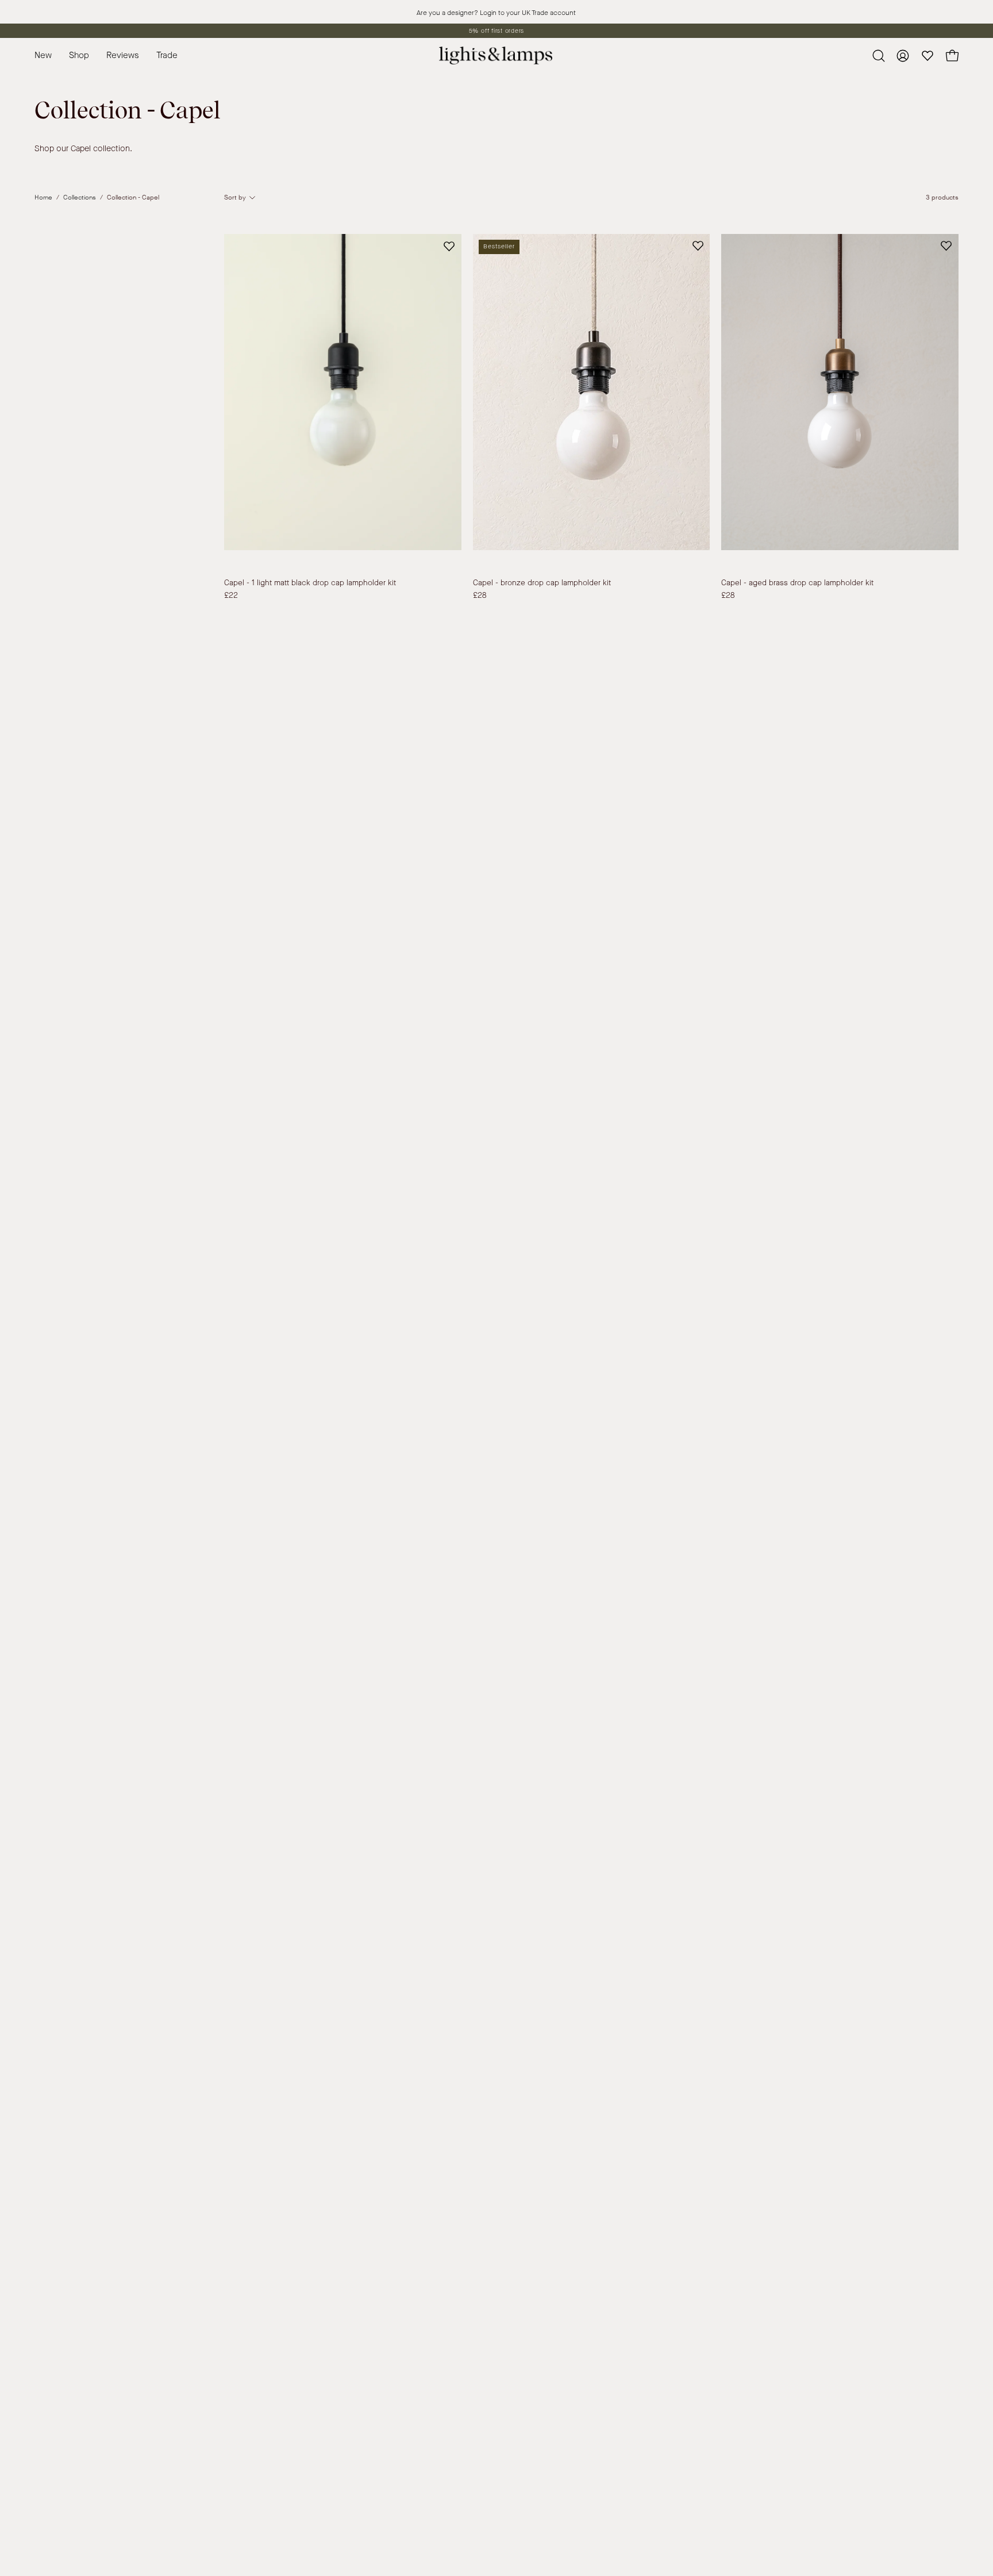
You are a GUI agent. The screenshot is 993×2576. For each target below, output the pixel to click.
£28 (480, 596)
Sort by (235, 197)
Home (43, 197)
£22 (231, 596)
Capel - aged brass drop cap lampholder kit (797, 583)
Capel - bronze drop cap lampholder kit (542, 583)
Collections (80, 197)
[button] (167, 55)
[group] (496, 31)
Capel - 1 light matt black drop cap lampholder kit (310, 583)
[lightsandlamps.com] (496, 55)
